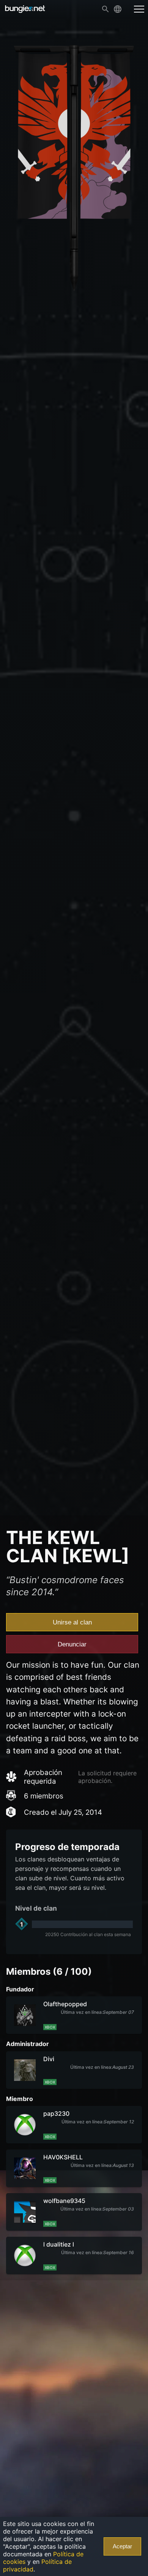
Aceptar (122, 2546)
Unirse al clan (72, 1622)
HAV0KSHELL (63, 2157)
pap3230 (56, 2113)
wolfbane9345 (64, 2201)
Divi (49, 2059)
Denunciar (72, 1644)
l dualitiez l (59, 2244)
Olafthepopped (65, 2004)
